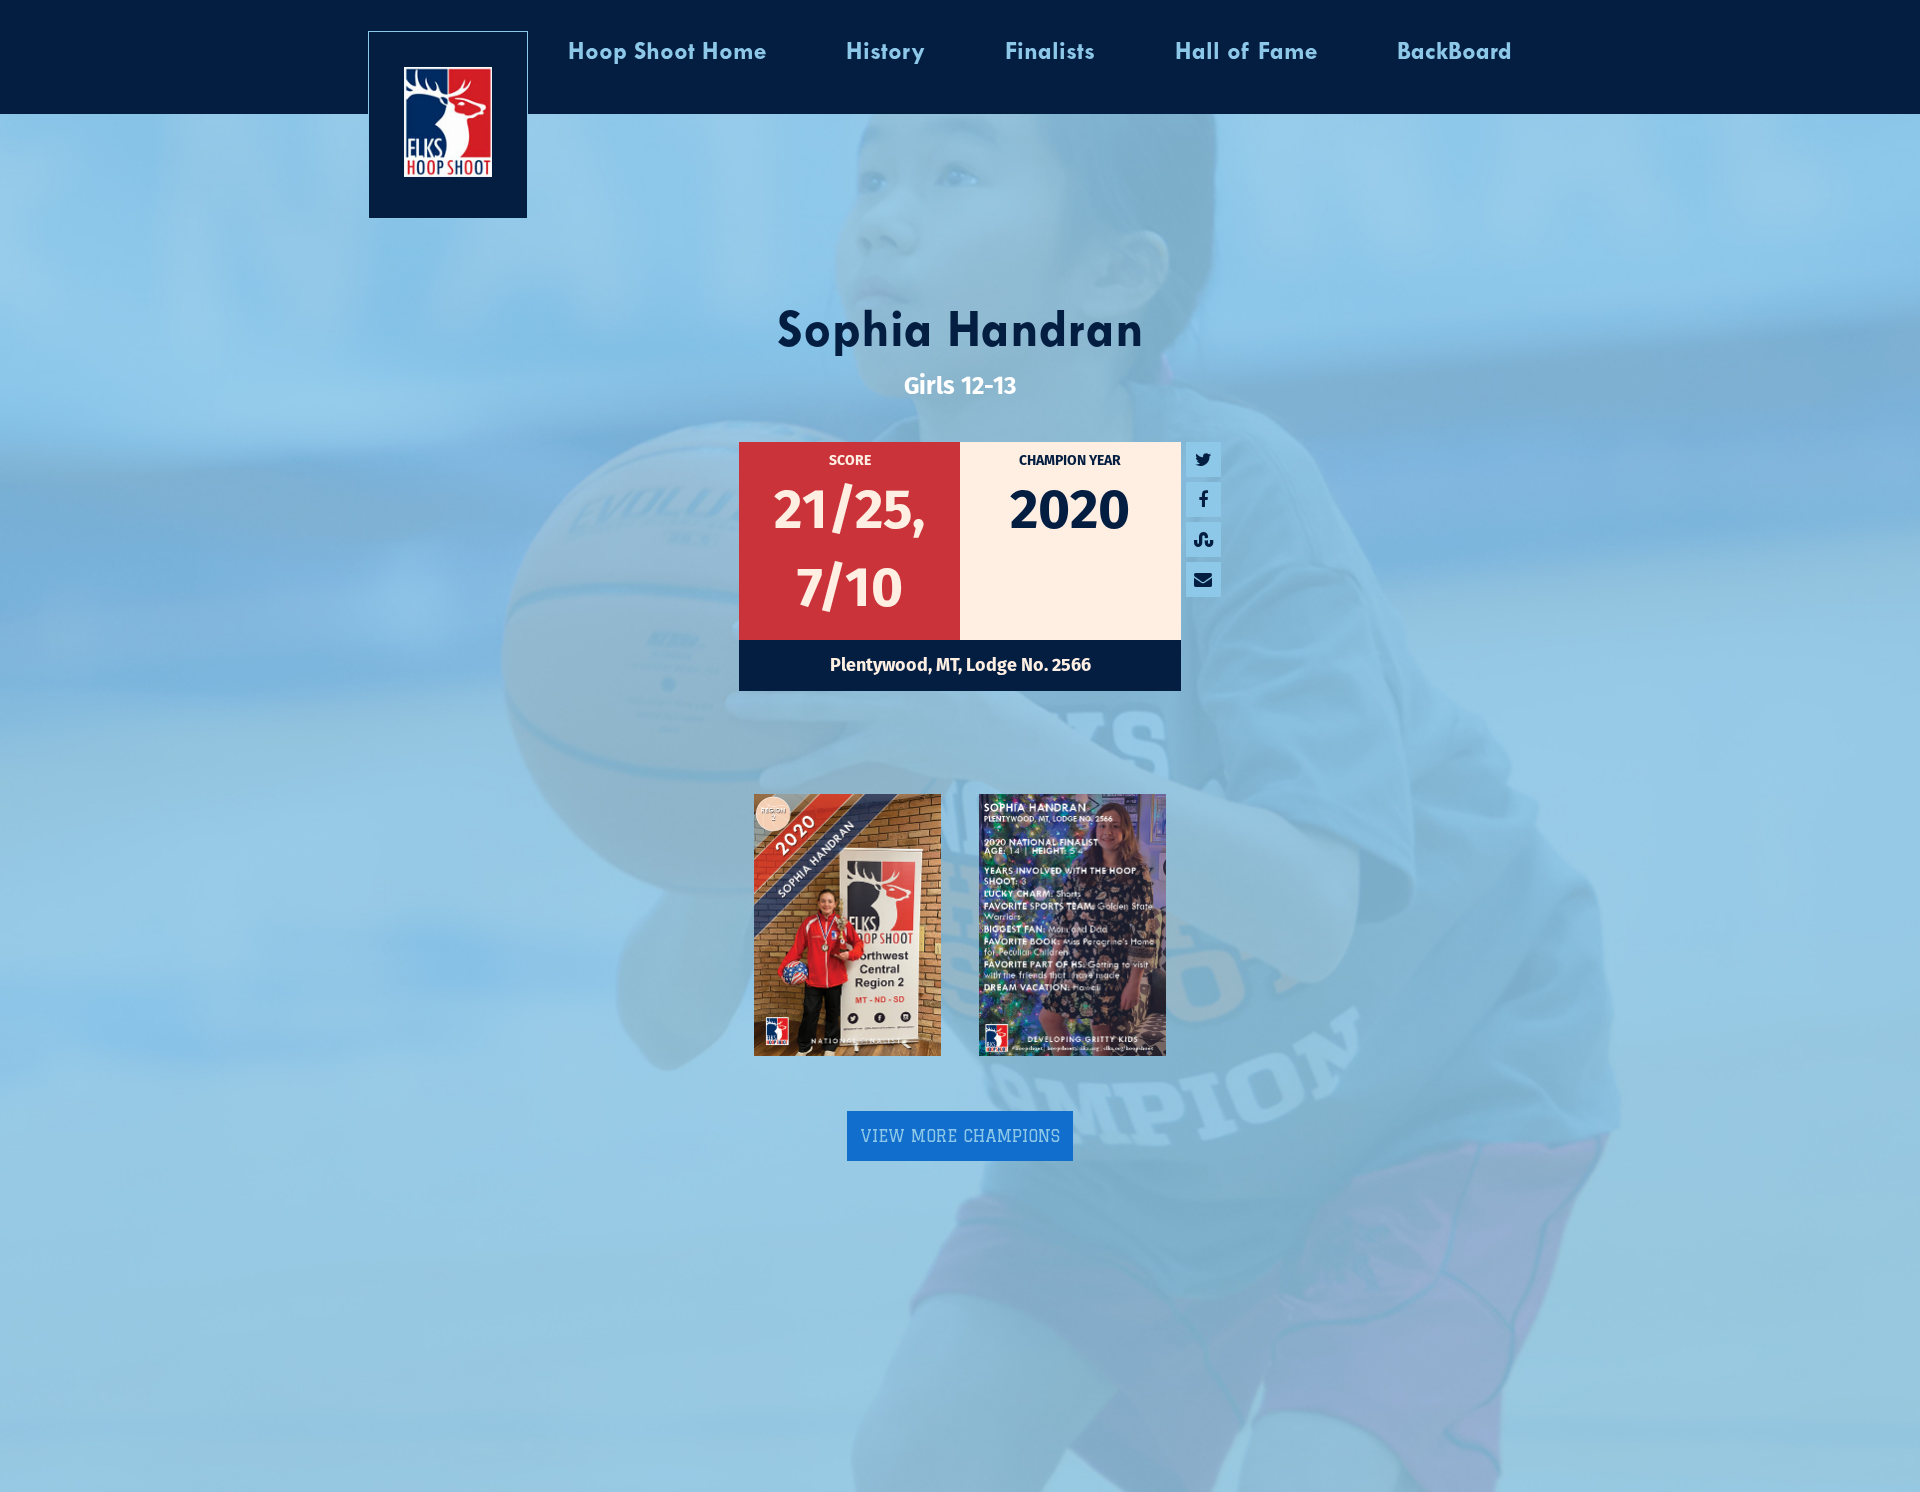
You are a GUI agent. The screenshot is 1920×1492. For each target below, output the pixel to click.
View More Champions (960, 1136)
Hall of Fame (1246, 53)
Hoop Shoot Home (667, 53)
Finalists (1050, 53)
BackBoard (1454, 53)
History (885, 53)
